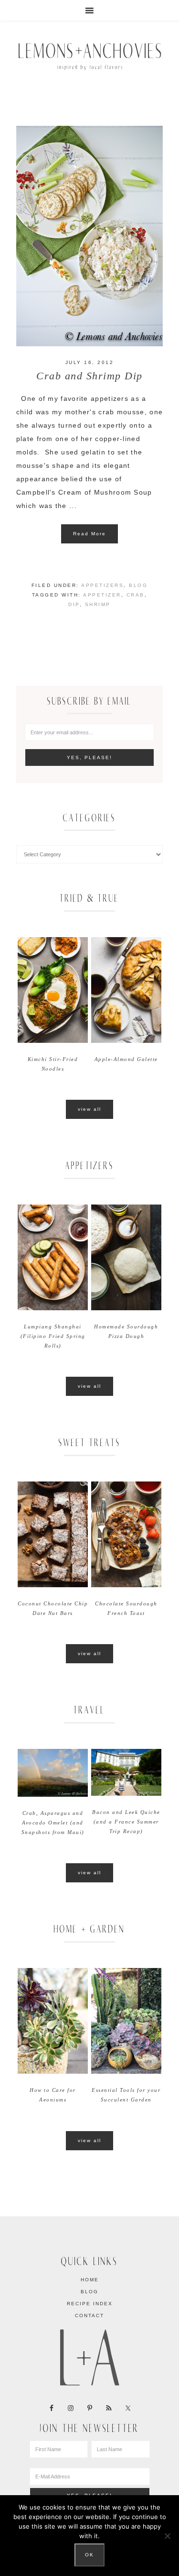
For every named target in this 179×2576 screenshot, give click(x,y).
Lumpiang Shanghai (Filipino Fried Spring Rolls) (53, 1336)
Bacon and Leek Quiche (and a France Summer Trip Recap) (126, 1822)
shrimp (98, 604)
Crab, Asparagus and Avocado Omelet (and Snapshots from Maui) (53, 1823)
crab (136, 595)
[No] (167, 2536)
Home (90, 2280)
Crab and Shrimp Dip (89, 376)
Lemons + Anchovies (90, 55)
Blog (138, 585)
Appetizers (102, 585)
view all (89, 1109)
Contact (89, 2316)
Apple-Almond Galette (126, 1059)
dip (74, 604)
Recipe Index (90, 2304)
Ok (89, 2555)
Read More (89, 534)
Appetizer (102, 595)
